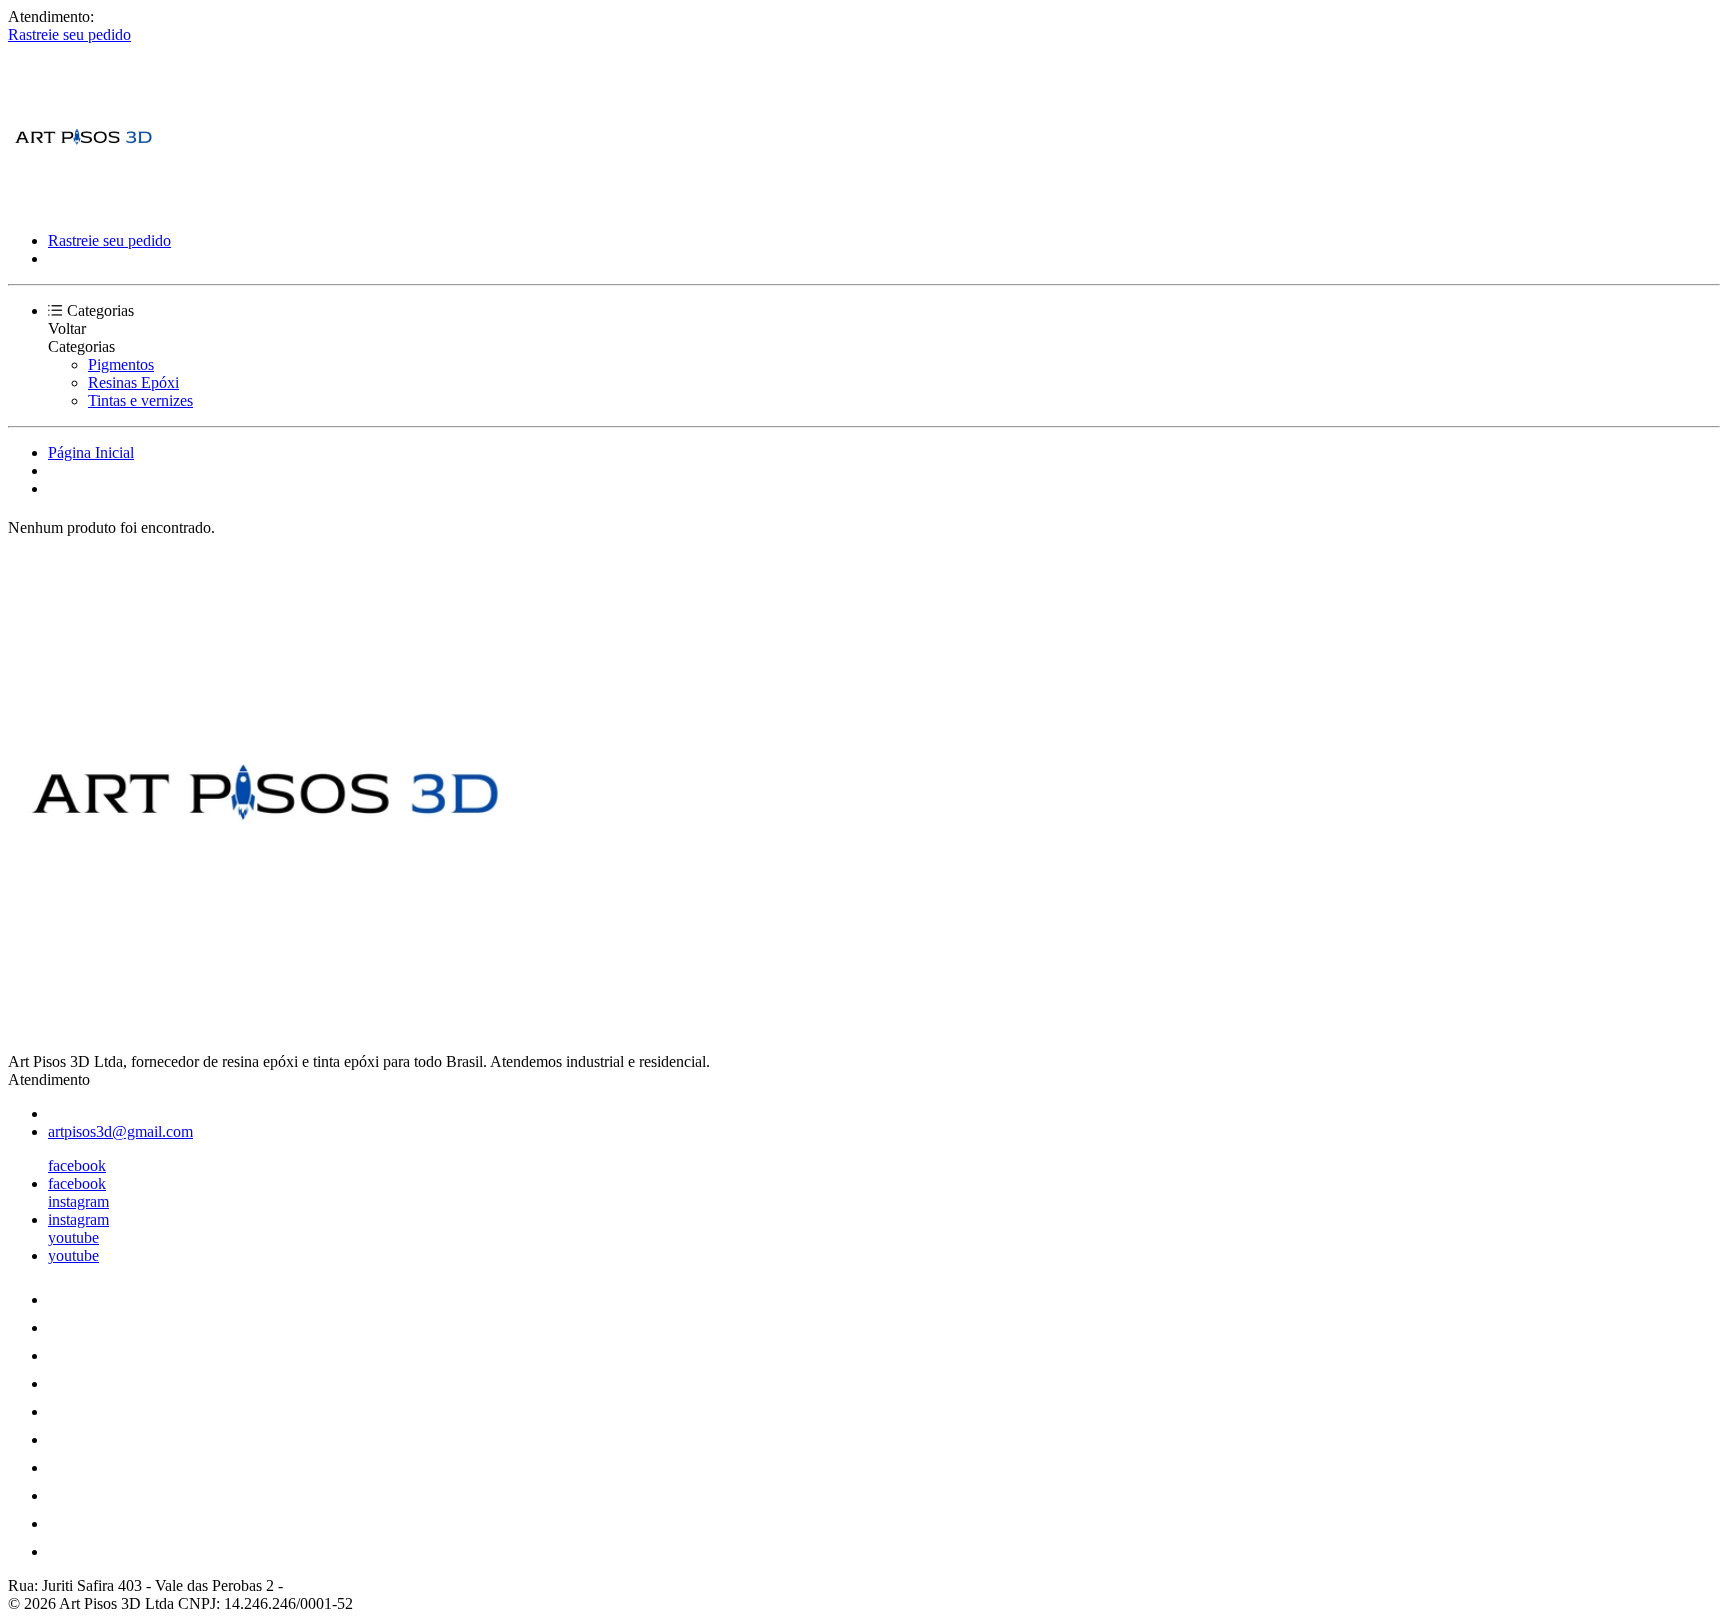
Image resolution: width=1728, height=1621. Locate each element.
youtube (73, 1237)
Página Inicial (91, 452)
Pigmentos (121, 364)
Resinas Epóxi (133, 382)
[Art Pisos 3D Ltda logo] (83, 206)
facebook (77, 1165)
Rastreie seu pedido (69, 34)
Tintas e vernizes (140, 400)
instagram (78, 1201)
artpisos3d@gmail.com (120, 1131)
